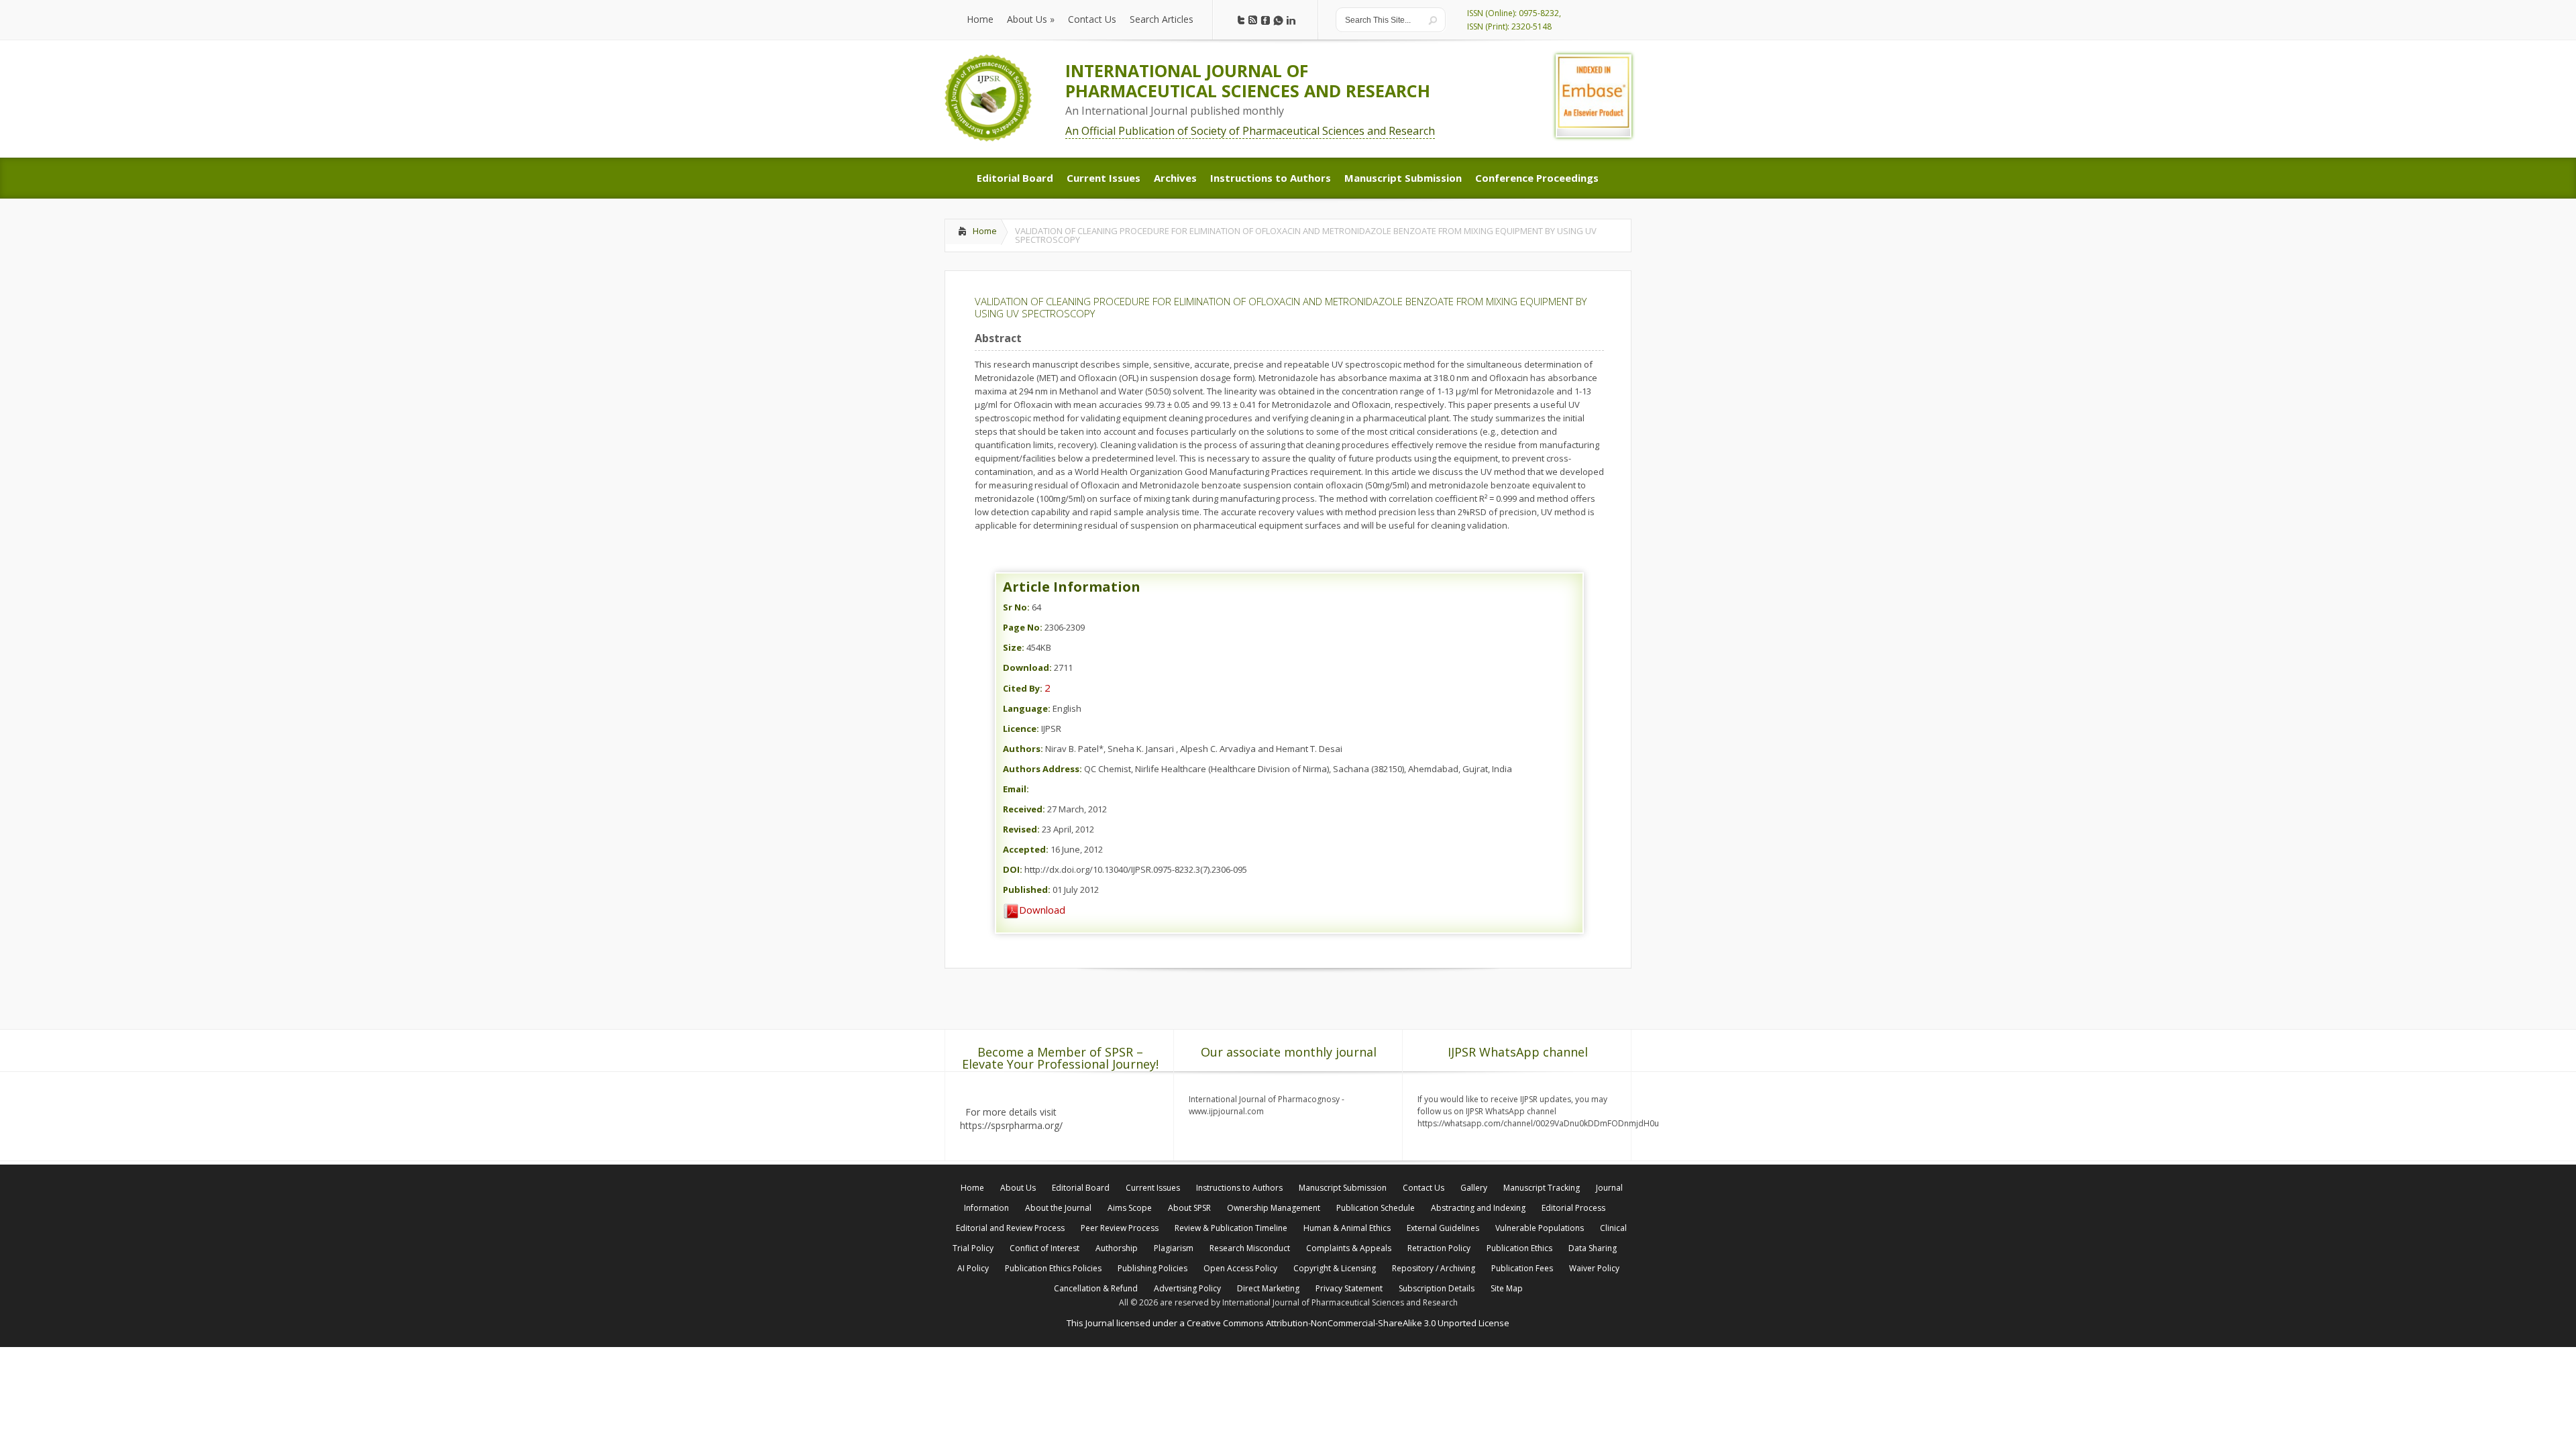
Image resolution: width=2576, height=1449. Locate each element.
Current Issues (1153, 1188)
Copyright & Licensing (1335, 1268)
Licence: (1021, 729)
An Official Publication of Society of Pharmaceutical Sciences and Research (1250, 131)
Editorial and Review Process (1010, 1228)
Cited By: (1023, 688)
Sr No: (1016, 607)
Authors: (1023, 749)
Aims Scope (1130, 1208)
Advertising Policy (1187, 1288)
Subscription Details (1437, 1288)
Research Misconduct (1250, 1248)
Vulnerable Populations (1540, 1228)
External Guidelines (1443, 1228)
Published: (1027, 890)
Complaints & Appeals (1349, 1248)
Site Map (1507, 1288)
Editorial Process (1573, 1208)
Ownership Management (1274, 1208)
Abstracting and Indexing (1478, 1208)
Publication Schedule (1376, 1208)
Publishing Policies (1152, 1268)
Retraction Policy (1439, 1248)
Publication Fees (1522, 1268)
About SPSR (1189, 1208)
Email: (1016, 789)
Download (1042, 910)
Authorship (1117, 1248)
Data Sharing (1593, 1248)
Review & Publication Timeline (1231, 1228)
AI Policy (973, 1268)
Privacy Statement (1349, 1288)
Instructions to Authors (1239, 1188)
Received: (1024, 809)
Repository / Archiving (1434, 1268)
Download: (1027, 667)
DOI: (1013, 869)
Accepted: (1026, 849)
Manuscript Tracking (1542, 1188)
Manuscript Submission (1343, 1188)
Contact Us (1424, 1188)
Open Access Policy (1240, 1268)
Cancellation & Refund (1096, 1288)
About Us (1018, 1188)
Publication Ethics (1519, 1248)
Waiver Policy (1594, 1268)
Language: (1027, 708)
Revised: (1021, 829)
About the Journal (1058, 1208)
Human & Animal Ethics (1347, 1228)
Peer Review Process (1120, 1228)
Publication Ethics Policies (1053, 1268)
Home (985, 231)
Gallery (1474, 1188)
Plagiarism (1174, 1248)
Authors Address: (1042, 769)
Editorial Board (1081, 1188)
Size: (1014, 647)
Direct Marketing (1268, 1288)
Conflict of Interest (1044, 1248)
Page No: (1023, 627)
